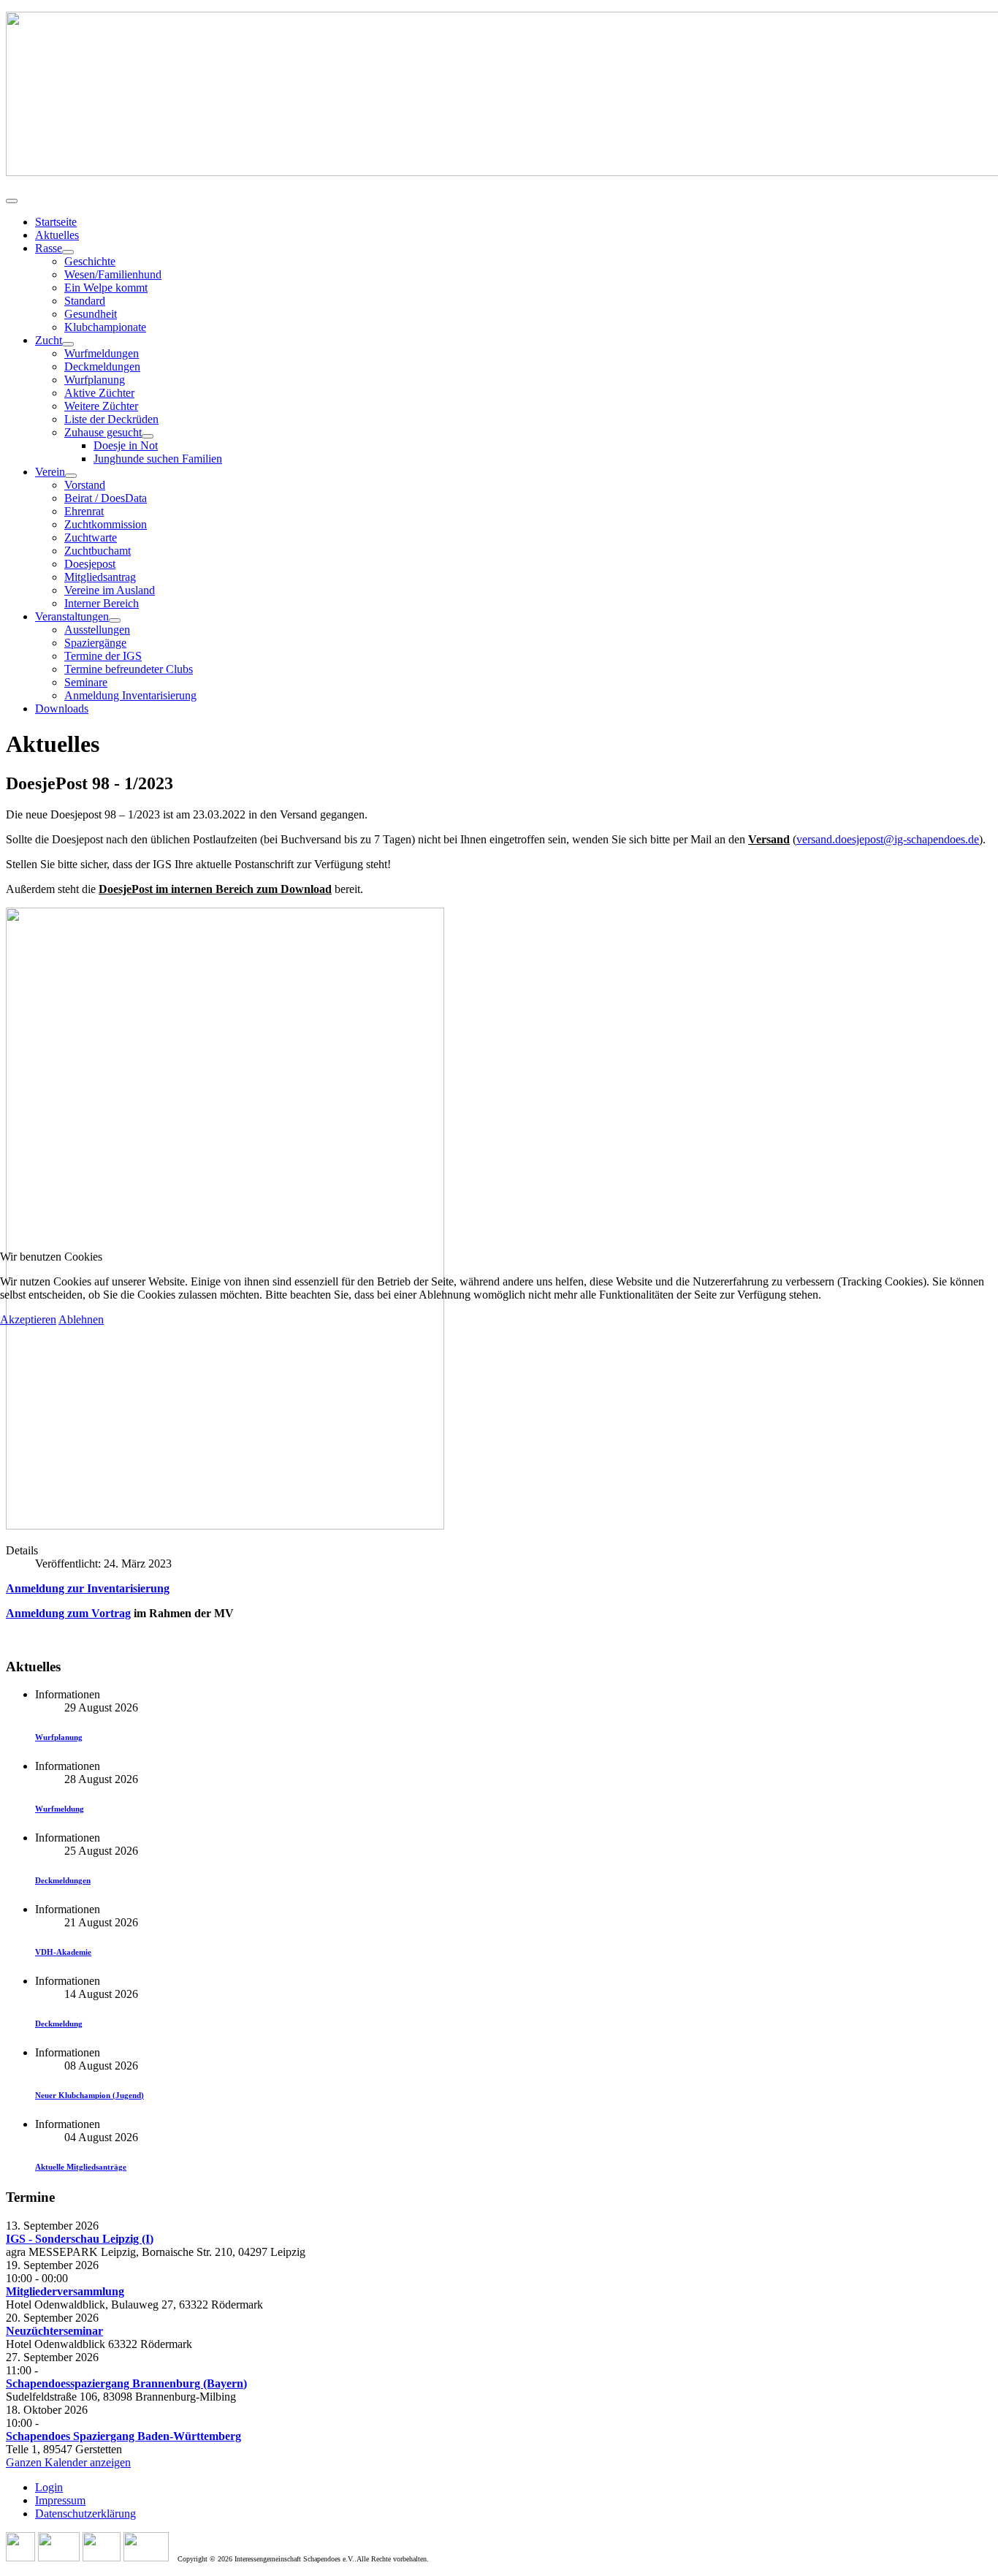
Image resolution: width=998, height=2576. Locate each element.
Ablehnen (81, 1319)
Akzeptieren (28, 1319)
